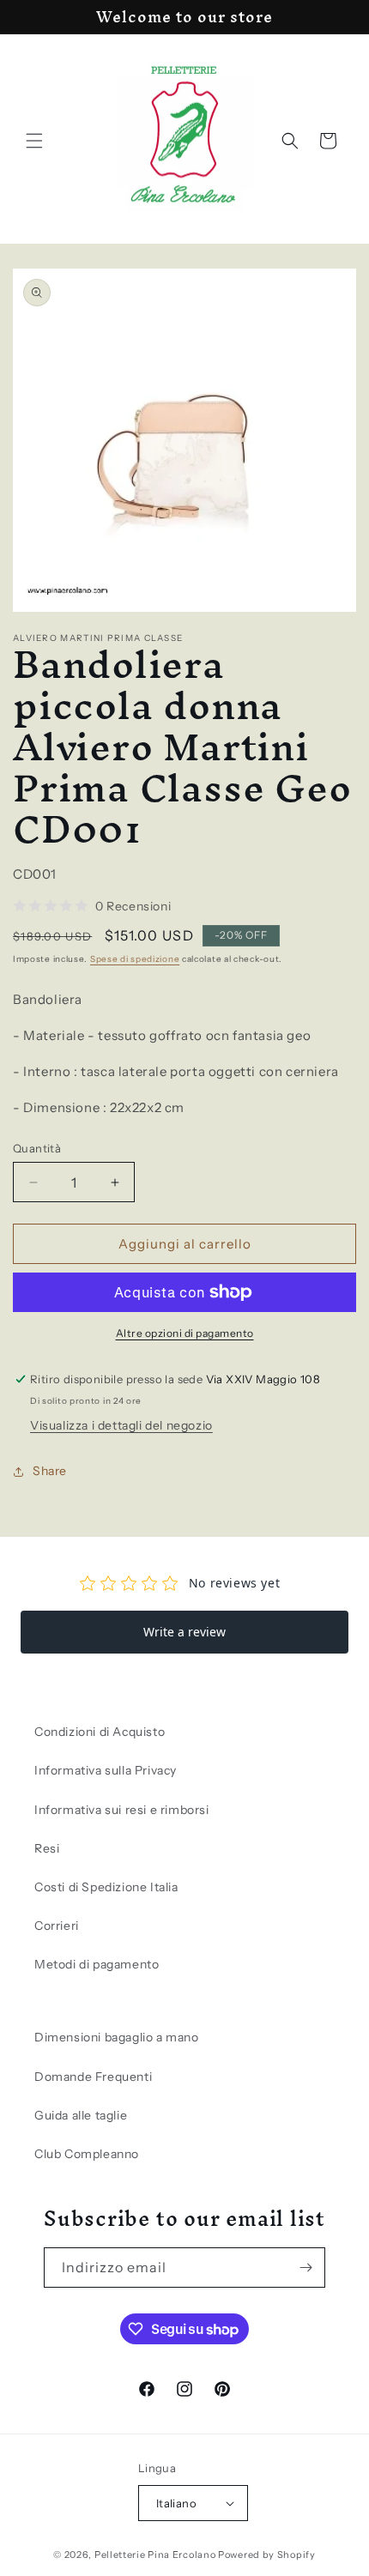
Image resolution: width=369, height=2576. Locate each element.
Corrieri (57, 1926)
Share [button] (50, 1471)
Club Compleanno (87, 2154)
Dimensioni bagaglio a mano (117, 2037)
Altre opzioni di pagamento (185, 1333)
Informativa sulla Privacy (106, 1770)
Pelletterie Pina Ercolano (155, 2555)
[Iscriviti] (305, 2268)
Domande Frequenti (93, 2077)
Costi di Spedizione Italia (106, 1887)
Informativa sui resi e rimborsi (122, 1810)
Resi (47, 1848)
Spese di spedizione (135, 959)
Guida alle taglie (81, 2115)
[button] (34, 141)
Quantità (37, 1148)
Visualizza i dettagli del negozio (121, 1425)
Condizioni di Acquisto (100, 1732)
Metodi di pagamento (97, 1964)
